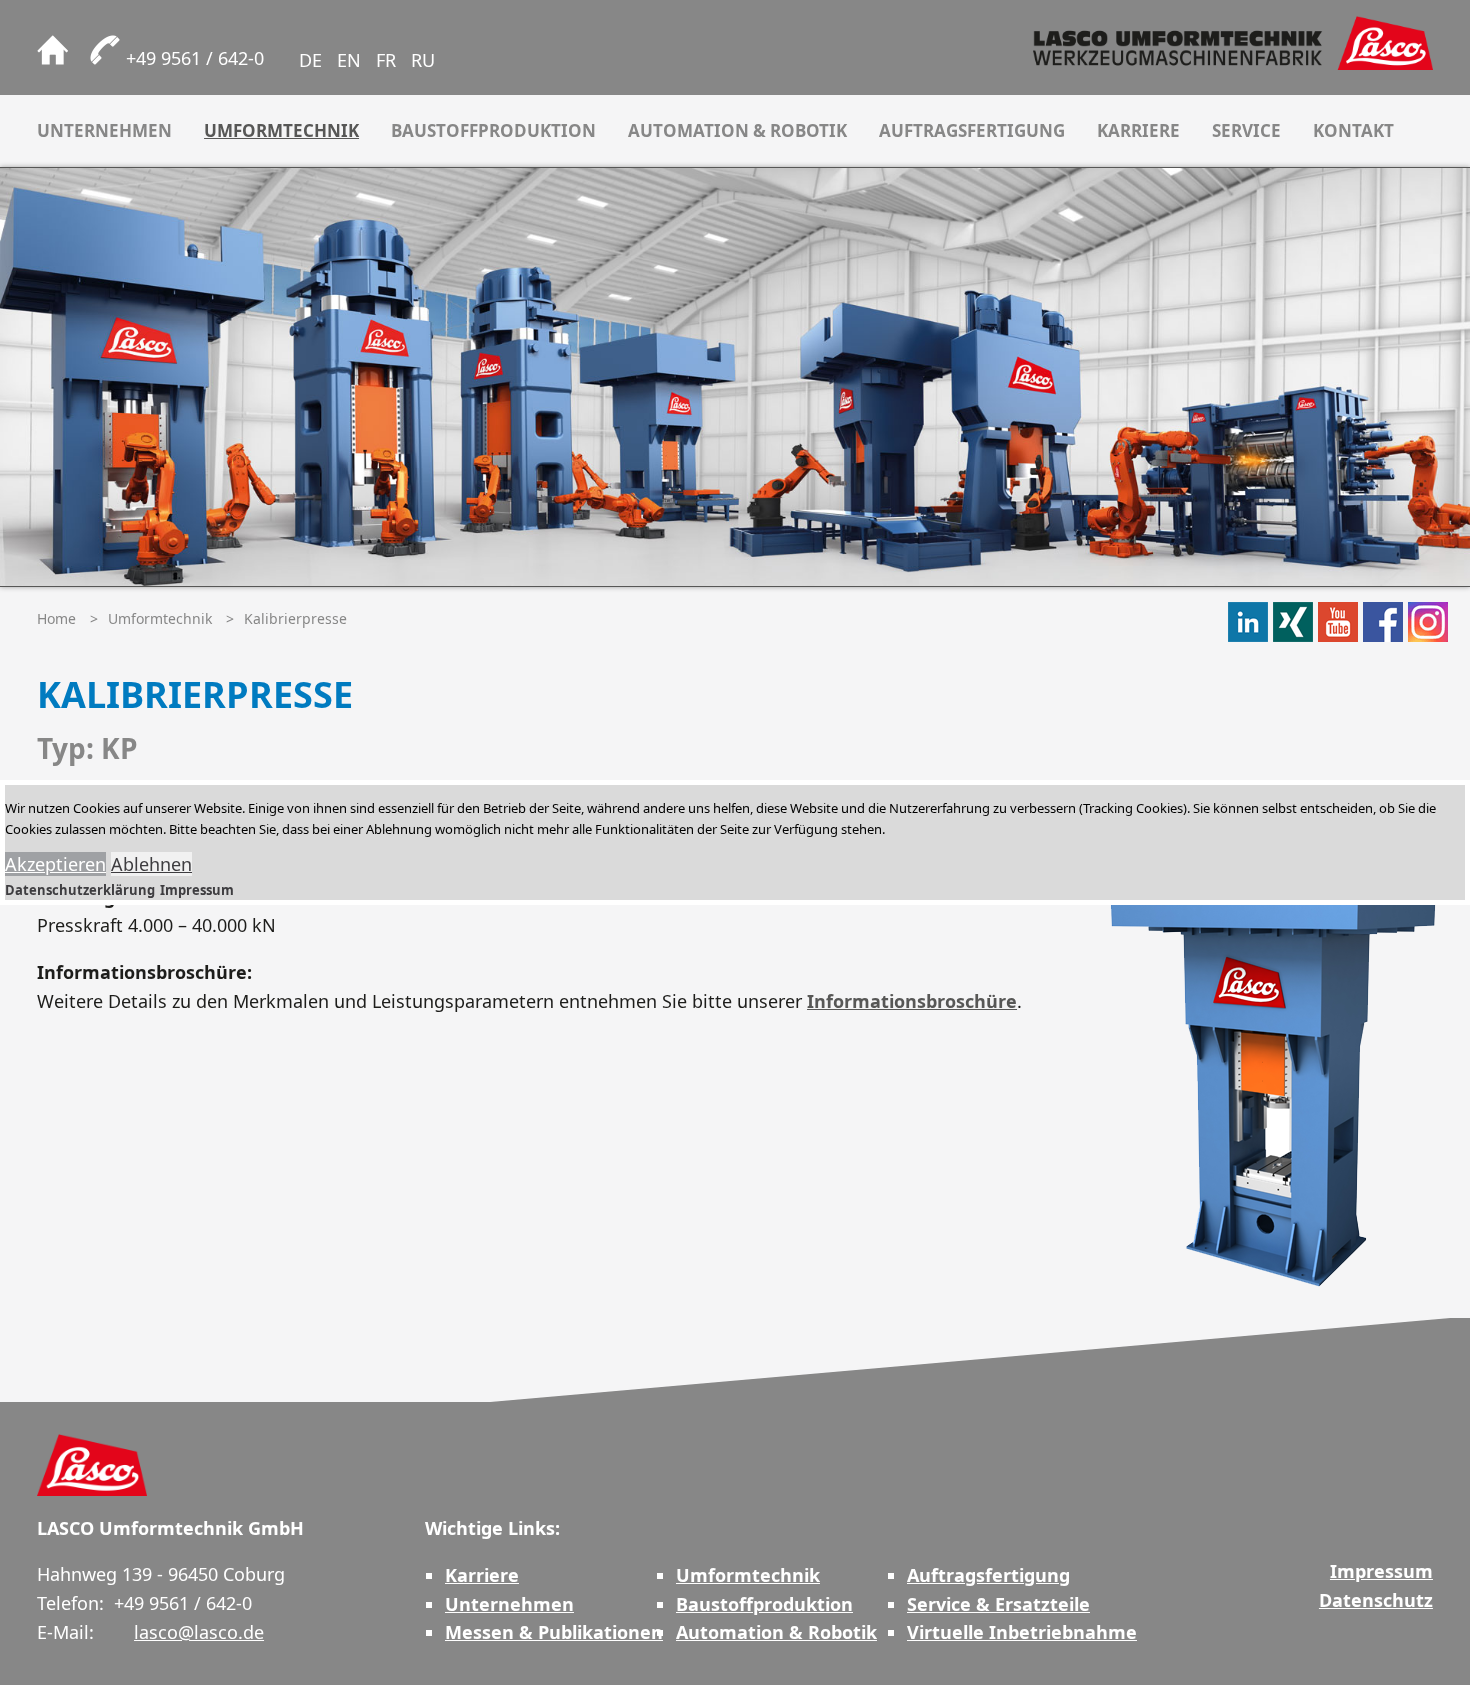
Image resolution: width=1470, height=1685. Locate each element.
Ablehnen (151, 864)
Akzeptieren (55, 864)
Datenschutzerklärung (80, 890)
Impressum (197, 890)
